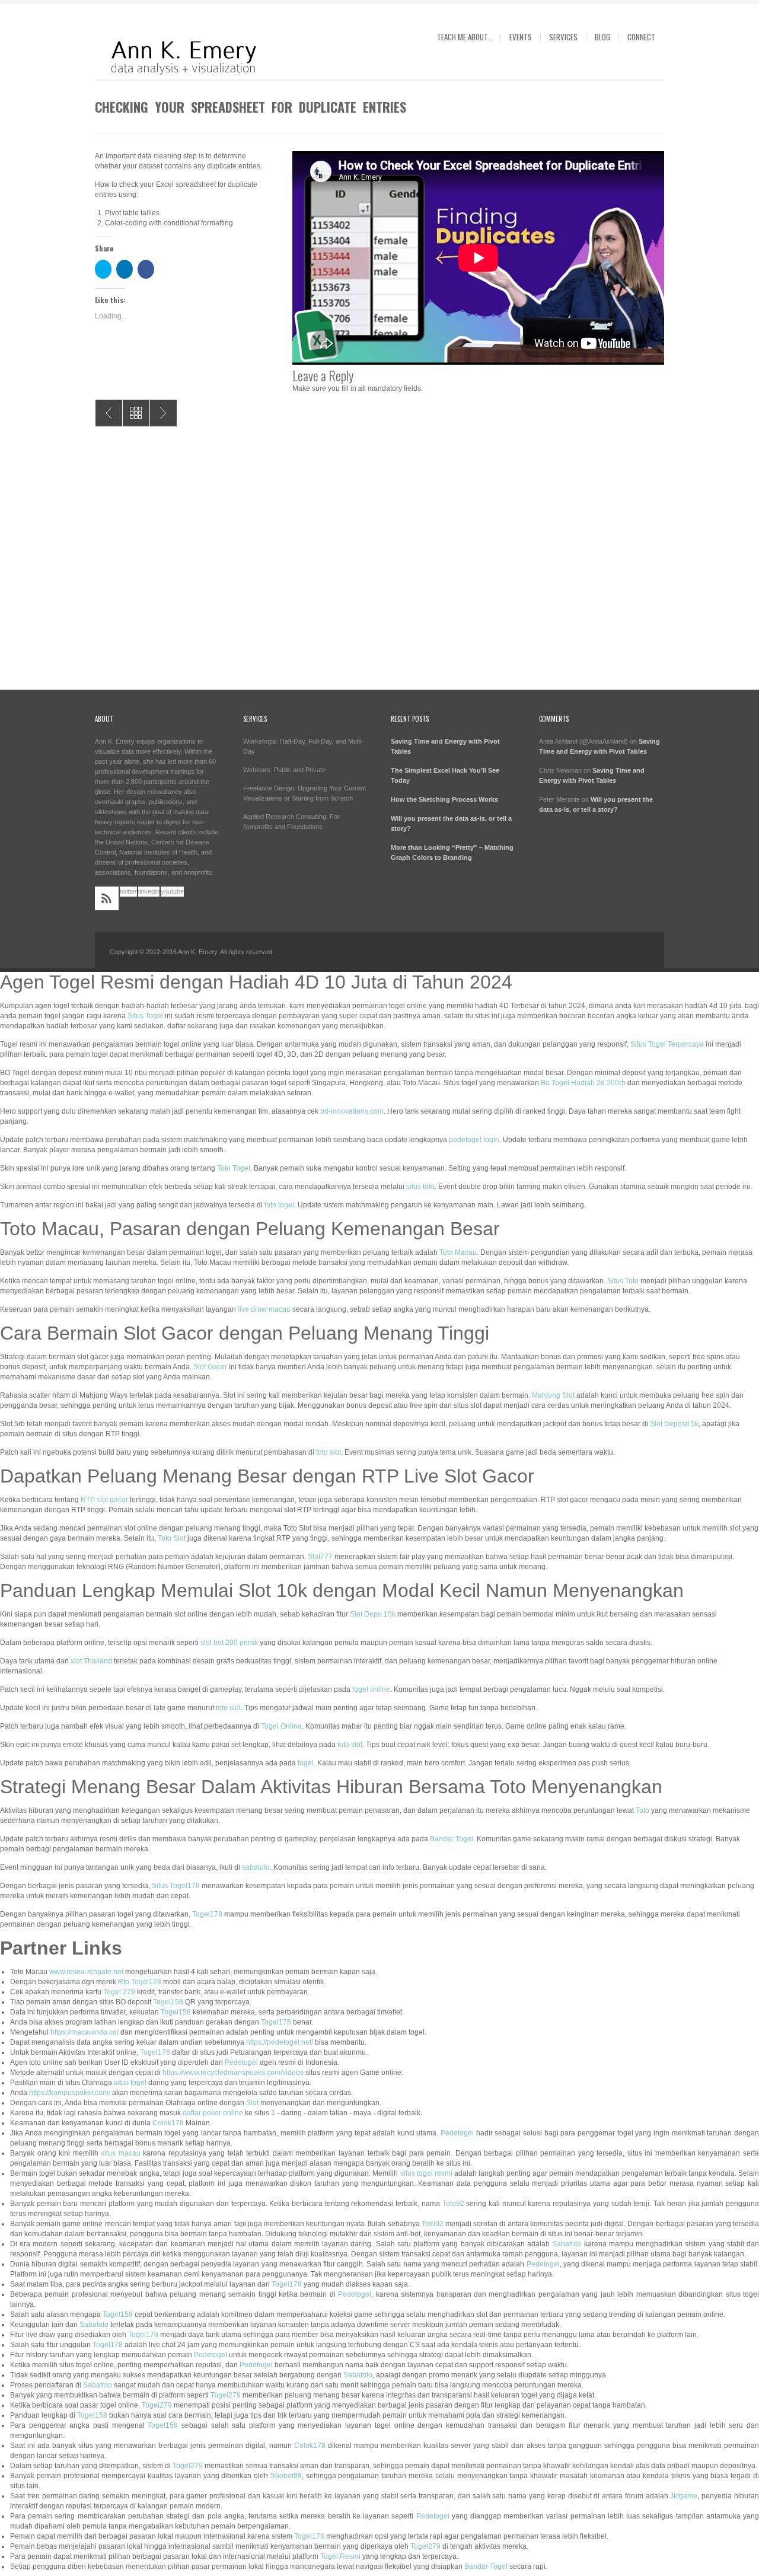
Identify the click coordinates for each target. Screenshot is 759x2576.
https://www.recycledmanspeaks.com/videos (233, 2073)
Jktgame (684, 2496)
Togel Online (281, 1726)
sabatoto (256, 1867)
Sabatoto (567, 2244)
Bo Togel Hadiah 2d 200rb (583, 1083)
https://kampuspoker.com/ (70, 2093)
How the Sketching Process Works (444, 799)
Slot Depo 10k (373, 1614)
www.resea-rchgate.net (86, 1972)
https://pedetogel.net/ (280, 2042)
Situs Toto (623, 1281)
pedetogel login (474, 1140)
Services (563, 37)
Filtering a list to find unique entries (109, 413)
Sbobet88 (286, 2476)
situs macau (121, 2153)
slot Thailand (91, 1661)
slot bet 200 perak (229, 1643)
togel (306, 1763)
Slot (252, 2103)
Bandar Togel (452, 1839)
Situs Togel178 (176, 1886)
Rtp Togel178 (140, 1982)
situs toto (420, 1187)
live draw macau (264, 1309)
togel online (371, 1689)
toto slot (329, 1452)
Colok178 (168, 2123)
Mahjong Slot (553, 1395)
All (136, 413)
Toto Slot (172, 1538)
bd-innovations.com (352, 1111)
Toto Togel (234, 1168)
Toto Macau (458, 1252)
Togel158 (168, 2002)
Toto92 (453, 2204)
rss (107, 898)
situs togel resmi (426, 2173)
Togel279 (226, 2395)
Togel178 (207, 1914)
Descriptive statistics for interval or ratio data (163, 413)
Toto (642, 1810)
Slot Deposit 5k (674, 1424)
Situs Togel (145, 1016)
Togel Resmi (340, 2556)
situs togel (130, 2083)
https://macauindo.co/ (84, 2032)
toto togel (279, 1205)
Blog (602, 37)
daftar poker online (213, 2113)
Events (521, 37)
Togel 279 (119, 1992)
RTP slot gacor (104, 1500)
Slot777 (320, 1557)
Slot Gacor (210, 1367)
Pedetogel (241, 2062)
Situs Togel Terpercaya (667, 1044)
